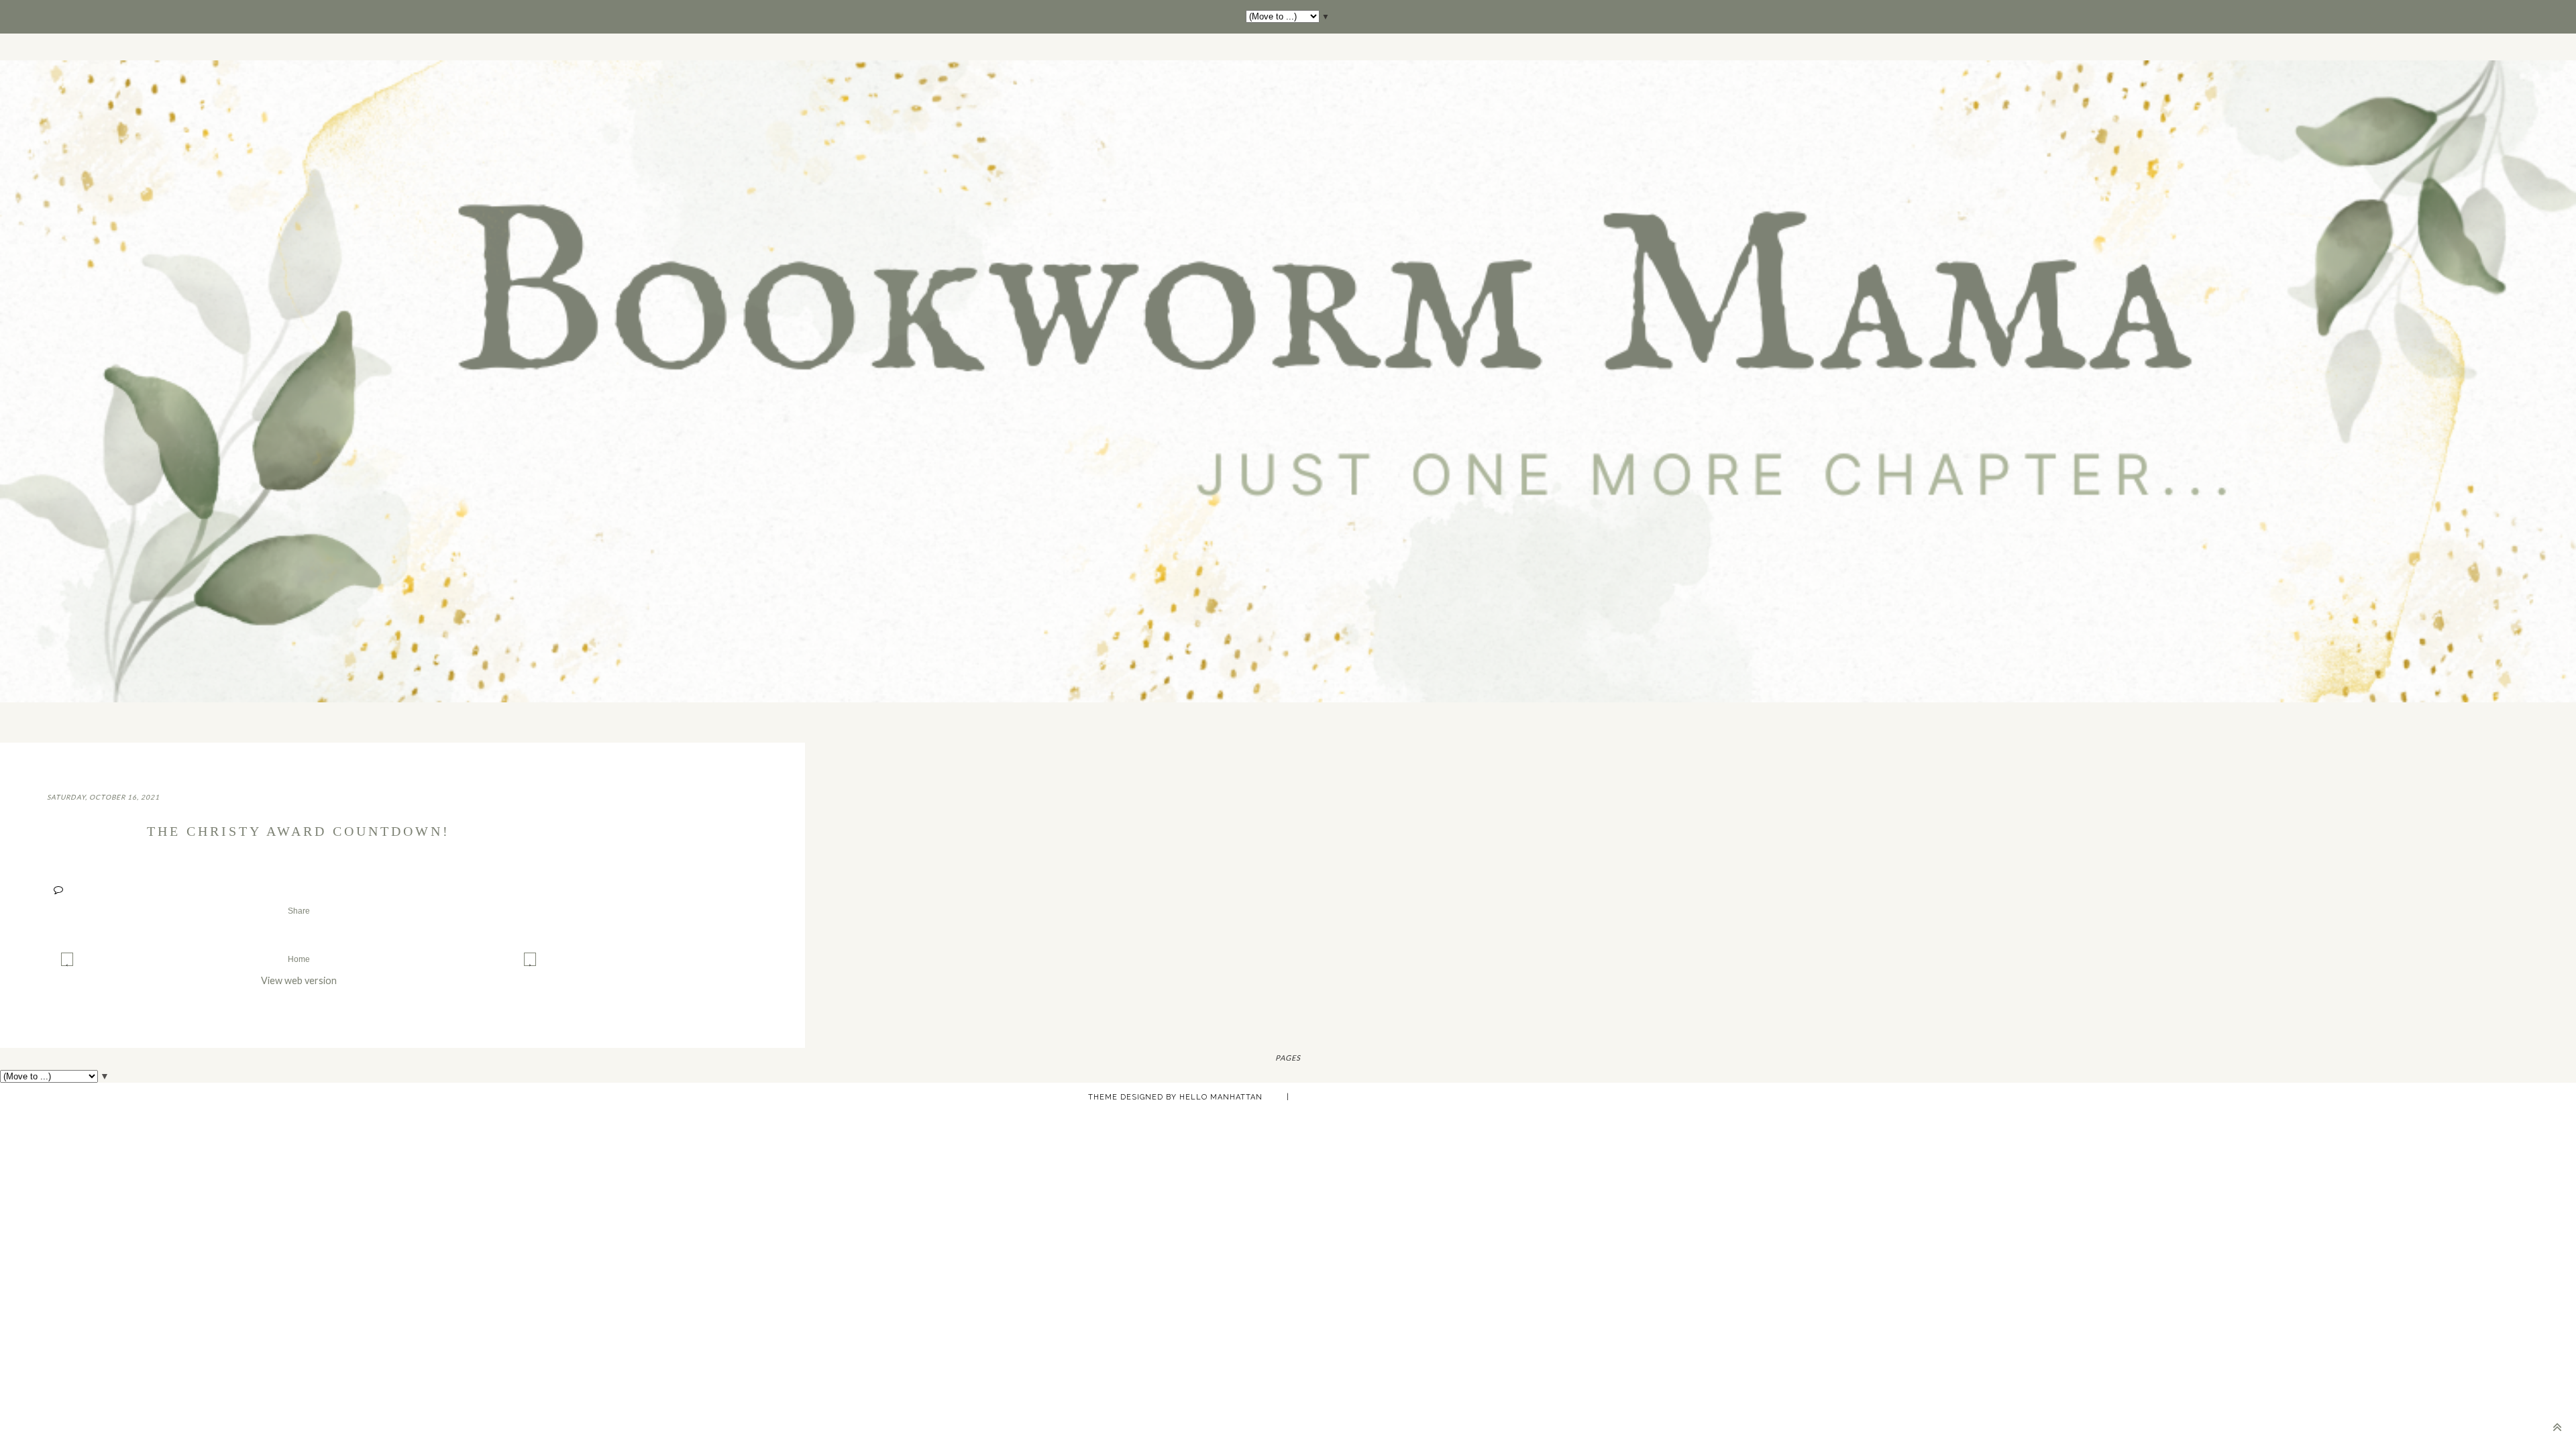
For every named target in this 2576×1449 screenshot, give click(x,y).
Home (299, 959)
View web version (299, 980)
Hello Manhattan (1221, 1097)
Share (299, 911)
